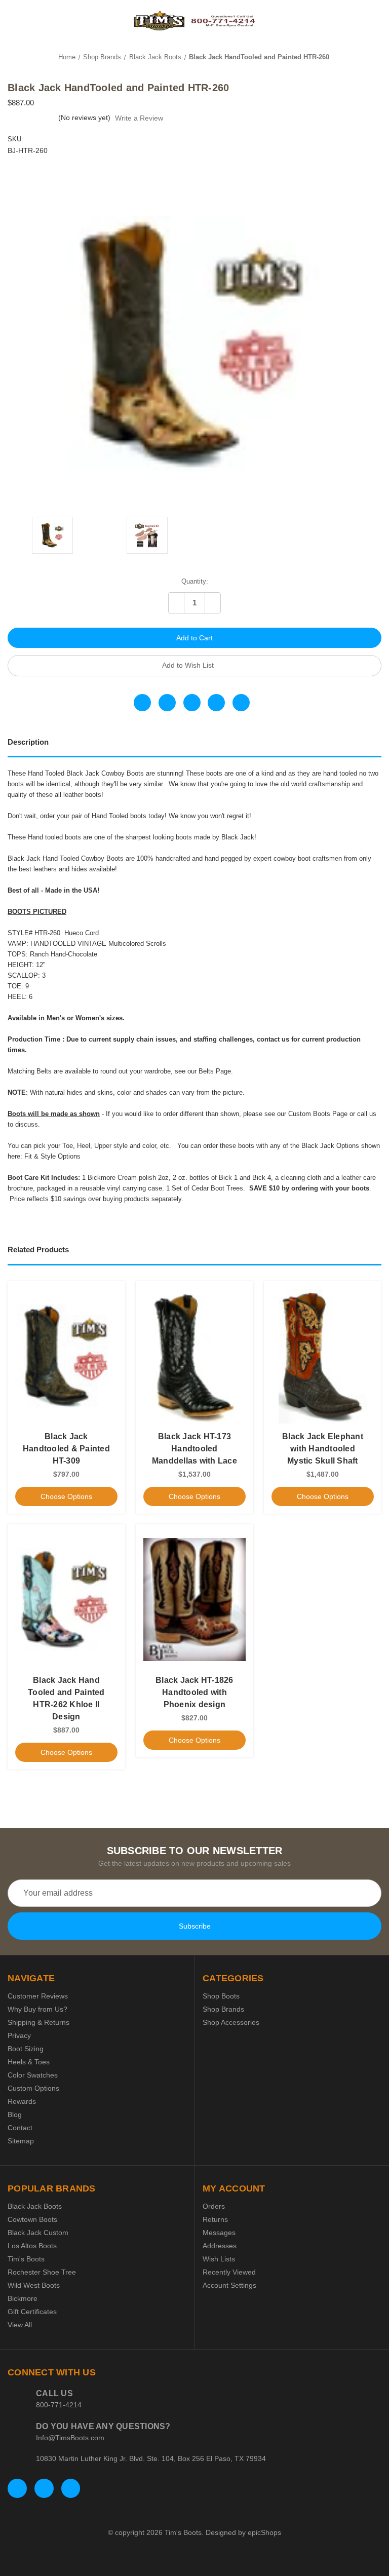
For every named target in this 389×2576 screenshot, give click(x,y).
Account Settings (229, 2285)
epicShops (264, 2532)
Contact (20, 2128)
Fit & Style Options (52, 1156)
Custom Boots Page (318, 1114)
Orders (214, 2206)
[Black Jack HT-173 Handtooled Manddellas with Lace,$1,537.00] (194, 1356)
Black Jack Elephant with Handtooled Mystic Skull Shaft (323, 1449)
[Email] (167, 703)
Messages (219, 2233)
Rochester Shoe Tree (42, 2272)
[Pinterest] (241, 703)
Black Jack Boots (35, 2206)
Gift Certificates (32, 2312)
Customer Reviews (38, 1996)
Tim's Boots (26, 2259)
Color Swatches (33, 2075)
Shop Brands (223, 2009)
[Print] (192, 703)
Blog (15, 2114)
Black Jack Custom (38, 2233)
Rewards (22, 2101)
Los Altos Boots (32, 2246)
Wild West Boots (34, 2285)
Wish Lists (219, 2259)
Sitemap (21, 2141)
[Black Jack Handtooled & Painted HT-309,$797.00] (66, 1356)
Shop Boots (221, 1996)
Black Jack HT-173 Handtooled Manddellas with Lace (194, 1449)
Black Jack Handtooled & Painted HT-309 (66, 1449)
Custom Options (33, 2088)
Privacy (19, 2035)
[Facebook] (142, 703)
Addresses (220, 2246)
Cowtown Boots (32, 2219)
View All (20, 2325)
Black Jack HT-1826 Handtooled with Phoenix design (194, 1692)
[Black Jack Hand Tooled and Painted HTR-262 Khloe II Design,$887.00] (66, 1599)
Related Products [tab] (38, 1249)
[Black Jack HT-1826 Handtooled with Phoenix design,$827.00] (194, 1599)
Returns (215, 2219)
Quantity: (195, 581)
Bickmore (23, 2298)
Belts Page (215, 1071)
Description (28, 742)
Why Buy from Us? (37, 2009)
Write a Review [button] (139, 118)
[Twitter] (216, 703)
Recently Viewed (229, 2272)
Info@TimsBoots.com (70, 2438)
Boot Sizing (26, 2049)
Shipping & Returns (38, 2022)
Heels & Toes (29, 2062)
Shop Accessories (231, 2022)
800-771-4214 (59, 2405)
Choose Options (66, 1496)
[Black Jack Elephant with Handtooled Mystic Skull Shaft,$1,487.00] (323, 1356)
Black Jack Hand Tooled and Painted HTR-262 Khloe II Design (66, 1698)
